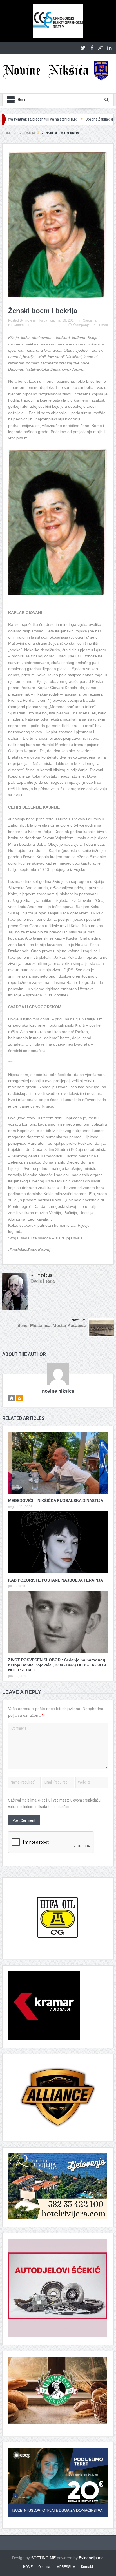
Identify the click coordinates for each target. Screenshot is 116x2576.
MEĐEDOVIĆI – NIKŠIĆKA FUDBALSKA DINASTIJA (56, 1501)
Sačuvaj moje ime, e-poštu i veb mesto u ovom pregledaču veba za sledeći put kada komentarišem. (54, 1803)
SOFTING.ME (43, 2558)
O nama (44, 2567)
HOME (28, 2567)
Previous (44, 1275)
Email (103, 325)
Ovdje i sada (43, 1281)
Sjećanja (90, 320)
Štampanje (82, 325)
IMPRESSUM (66, 2567)
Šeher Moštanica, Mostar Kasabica (52, 1325)
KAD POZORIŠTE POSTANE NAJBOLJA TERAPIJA (56, 1580)
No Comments (19, 325)
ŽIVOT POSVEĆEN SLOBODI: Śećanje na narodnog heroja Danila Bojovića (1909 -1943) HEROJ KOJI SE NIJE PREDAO (58, 1665)
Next (76, 1320)
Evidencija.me (91, 2558)
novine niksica (36, 320)
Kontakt (87, 2567)
